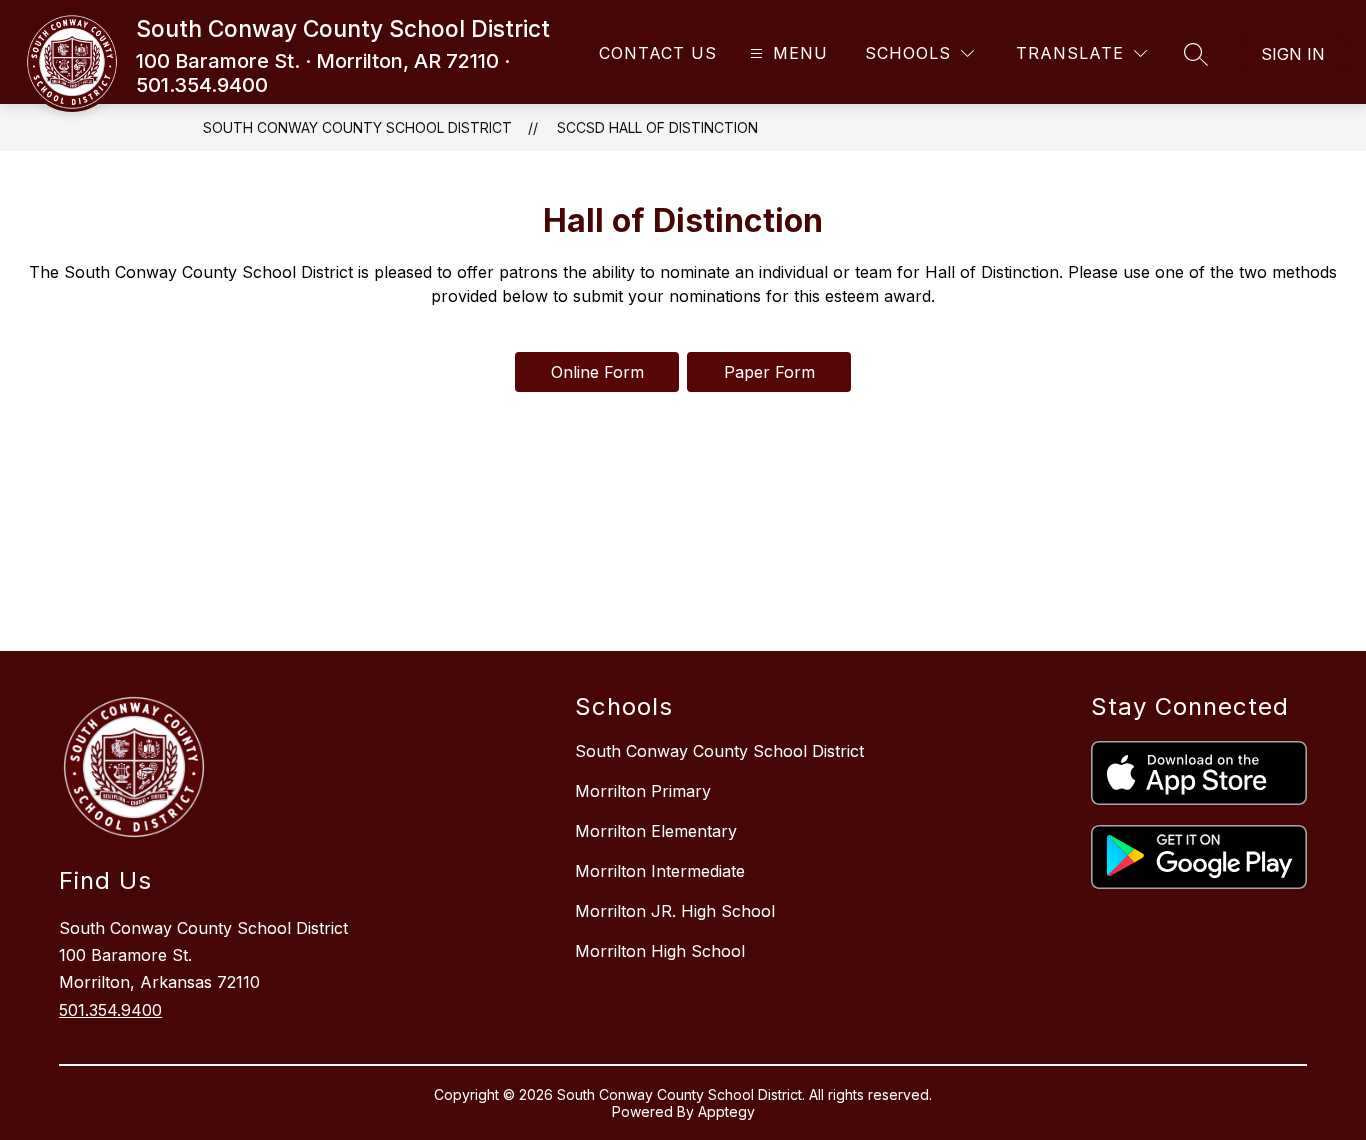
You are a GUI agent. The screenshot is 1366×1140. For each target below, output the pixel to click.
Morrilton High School (660, 951)
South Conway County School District (357, 127)
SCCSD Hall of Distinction (657, 127)
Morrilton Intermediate (660, 871)
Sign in (1293, 54)
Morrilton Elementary (656, 831)
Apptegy (726, 1111)
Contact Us (658, 53)
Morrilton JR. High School (675, 911)
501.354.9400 (110, 1010)
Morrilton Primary (643, 791)
